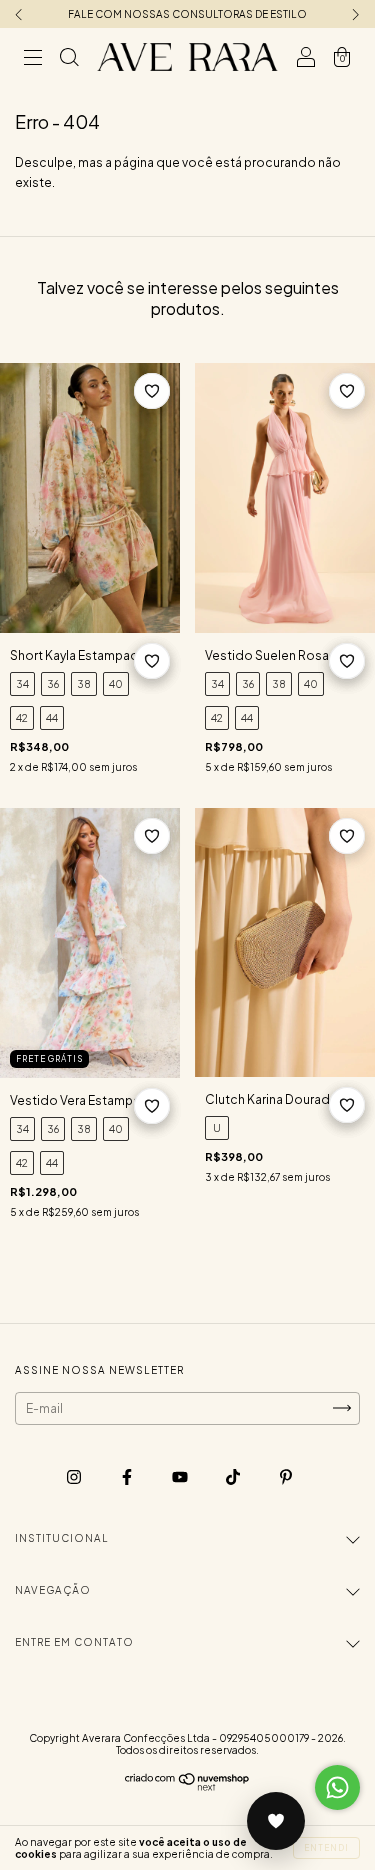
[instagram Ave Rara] (75, 1476)
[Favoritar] (152, 391)
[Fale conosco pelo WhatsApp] (337, 1787)
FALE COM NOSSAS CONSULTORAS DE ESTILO (187, 14)
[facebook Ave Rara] (128, 1476)
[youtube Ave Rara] (181, 1476)
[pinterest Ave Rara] (286, 1476)
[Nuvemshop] (187, 1787)
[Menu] (33, 59)
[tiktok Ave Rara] (234, 1476)
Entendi (326, 1848)
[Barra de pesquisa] (69, 59)
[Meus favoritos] (276, 1821)
